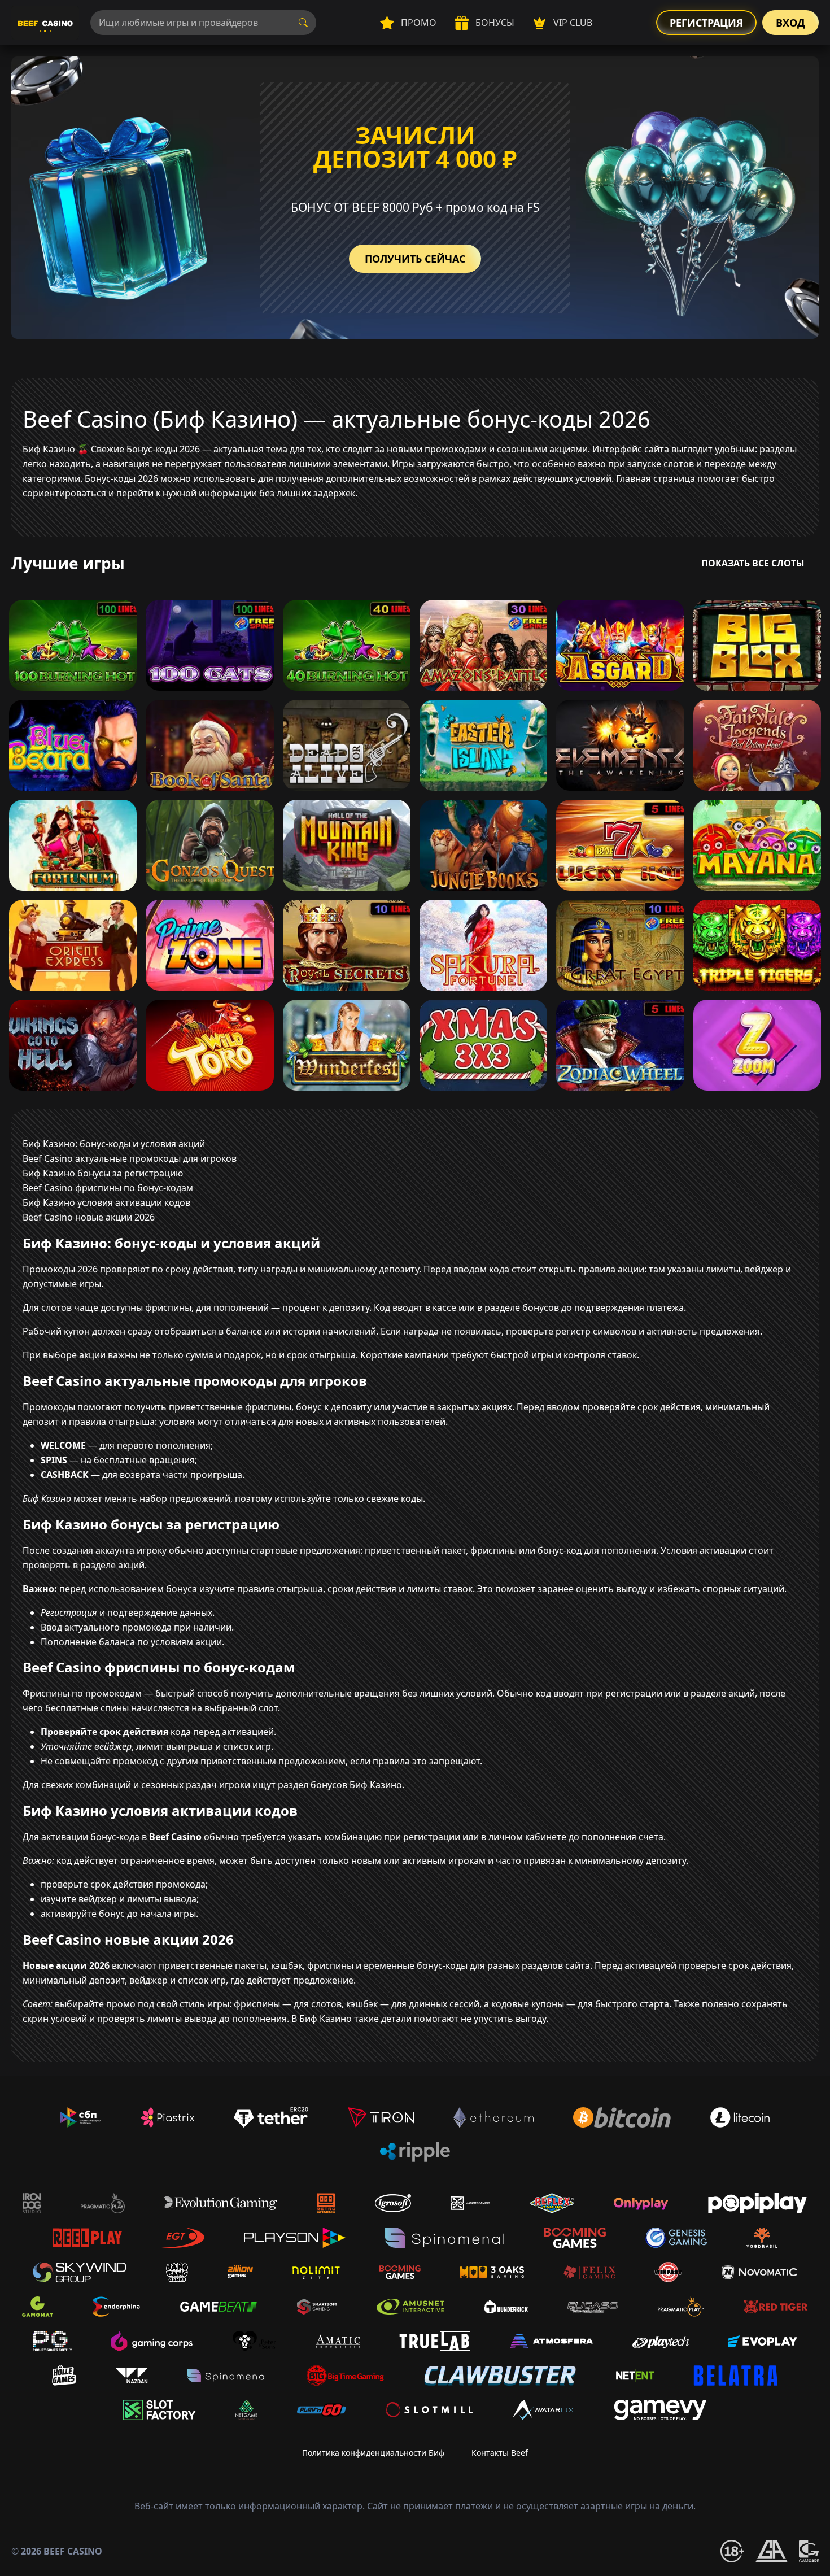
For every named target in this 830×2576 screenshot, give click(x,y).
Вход (790, 23)
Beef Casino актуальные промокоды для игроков (130, 1158)
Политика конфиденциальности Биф (373, 2453)
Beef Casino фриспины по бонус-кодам (108, 1188)
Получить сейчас (415, 259)
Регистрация (706, 23)
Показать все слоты (753, 563)
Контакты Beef (500, 2453)
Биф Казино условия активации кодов (106, 1202)
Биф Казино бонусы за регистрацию (103, 1173)
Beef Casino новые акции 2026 (89, 1217)
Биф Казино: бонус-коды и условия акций (114, 1144)
